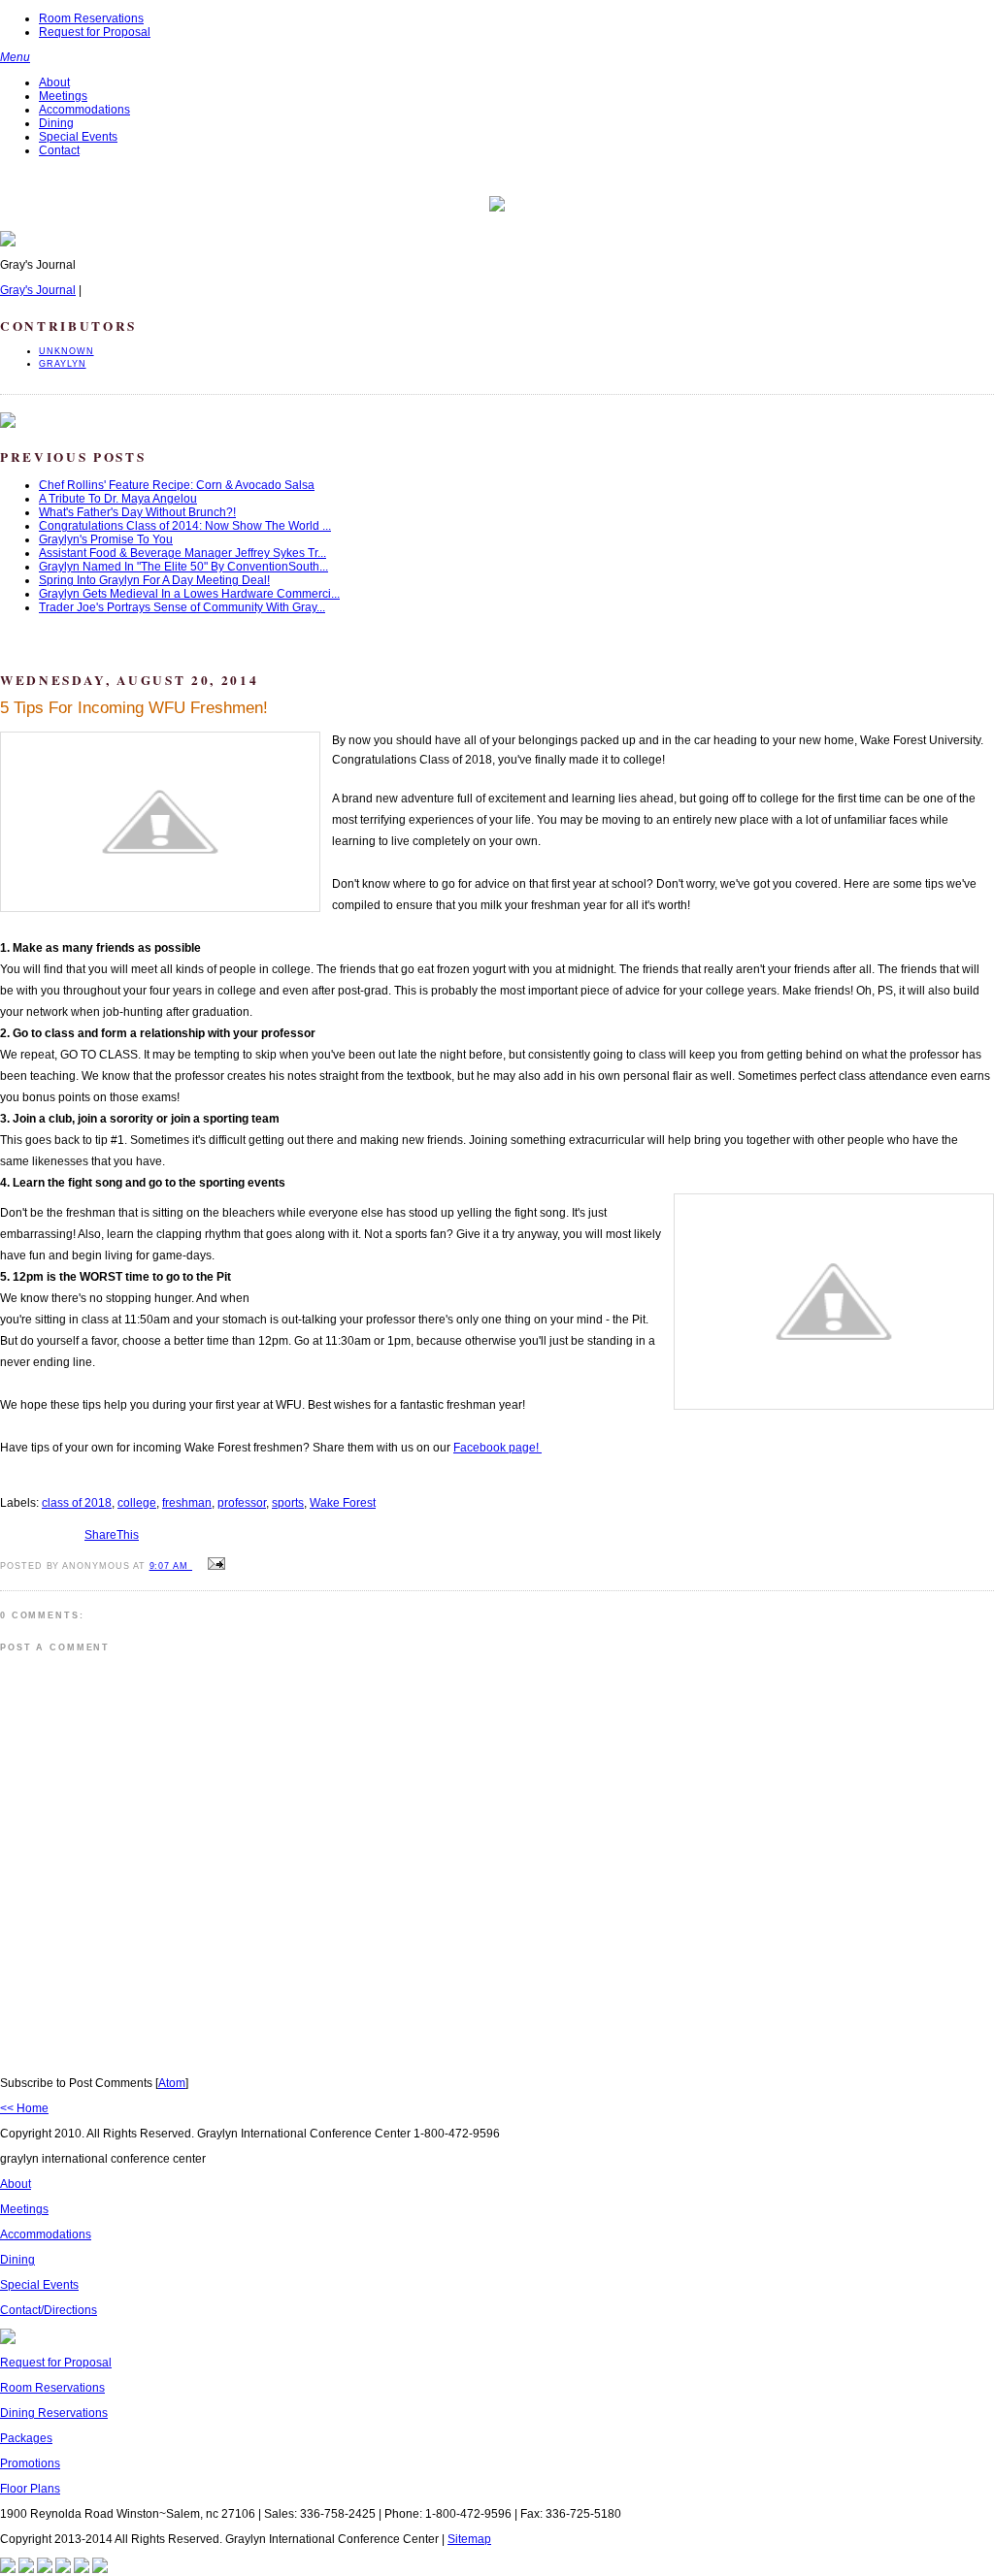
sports (288, 1503)
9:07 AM (171, 1566)
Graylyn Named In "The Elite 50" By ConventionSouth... (183, 567)
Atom (172, 2083)
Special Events (78, 137)
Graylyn (63, 364)
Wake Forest (343, 1503)
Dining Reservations (54, 2413)
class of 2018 (77, 1503)
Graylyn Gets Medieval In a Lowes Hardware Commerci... (189, 594)
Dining (56, 123)
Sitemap (469, 2539)
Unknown (66, 351)
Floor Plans (30, 2489)
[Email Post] (214, 1565)
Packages (26, 2438)
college (137, 1503)
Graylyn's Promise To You (106, 539)
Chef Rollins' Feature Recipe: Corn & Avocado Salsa (177, 485)
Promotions (30, 2463)
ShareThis (112, 1535)
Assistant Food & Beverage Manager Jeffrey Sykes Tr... (182, 553)
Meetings (63, 96)
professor (242, 1503)
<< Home (24, 2108)
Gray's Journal (38, 290)
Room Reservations (91, 18)
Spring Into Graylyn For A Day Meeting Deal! (154, 580)
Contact (59, 150)
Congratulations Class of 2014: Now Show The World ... (185, 526)
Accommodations (84, 110)
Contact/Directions (49, 2310)
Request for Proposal (95, 32)
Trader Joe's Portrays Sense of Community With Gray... (182, 607)
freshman (187, 1503)
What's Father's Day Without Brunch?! (137, 512)
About (54, 82)
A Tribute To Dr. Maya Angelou (118, 499)
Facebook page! (497, 1448)
